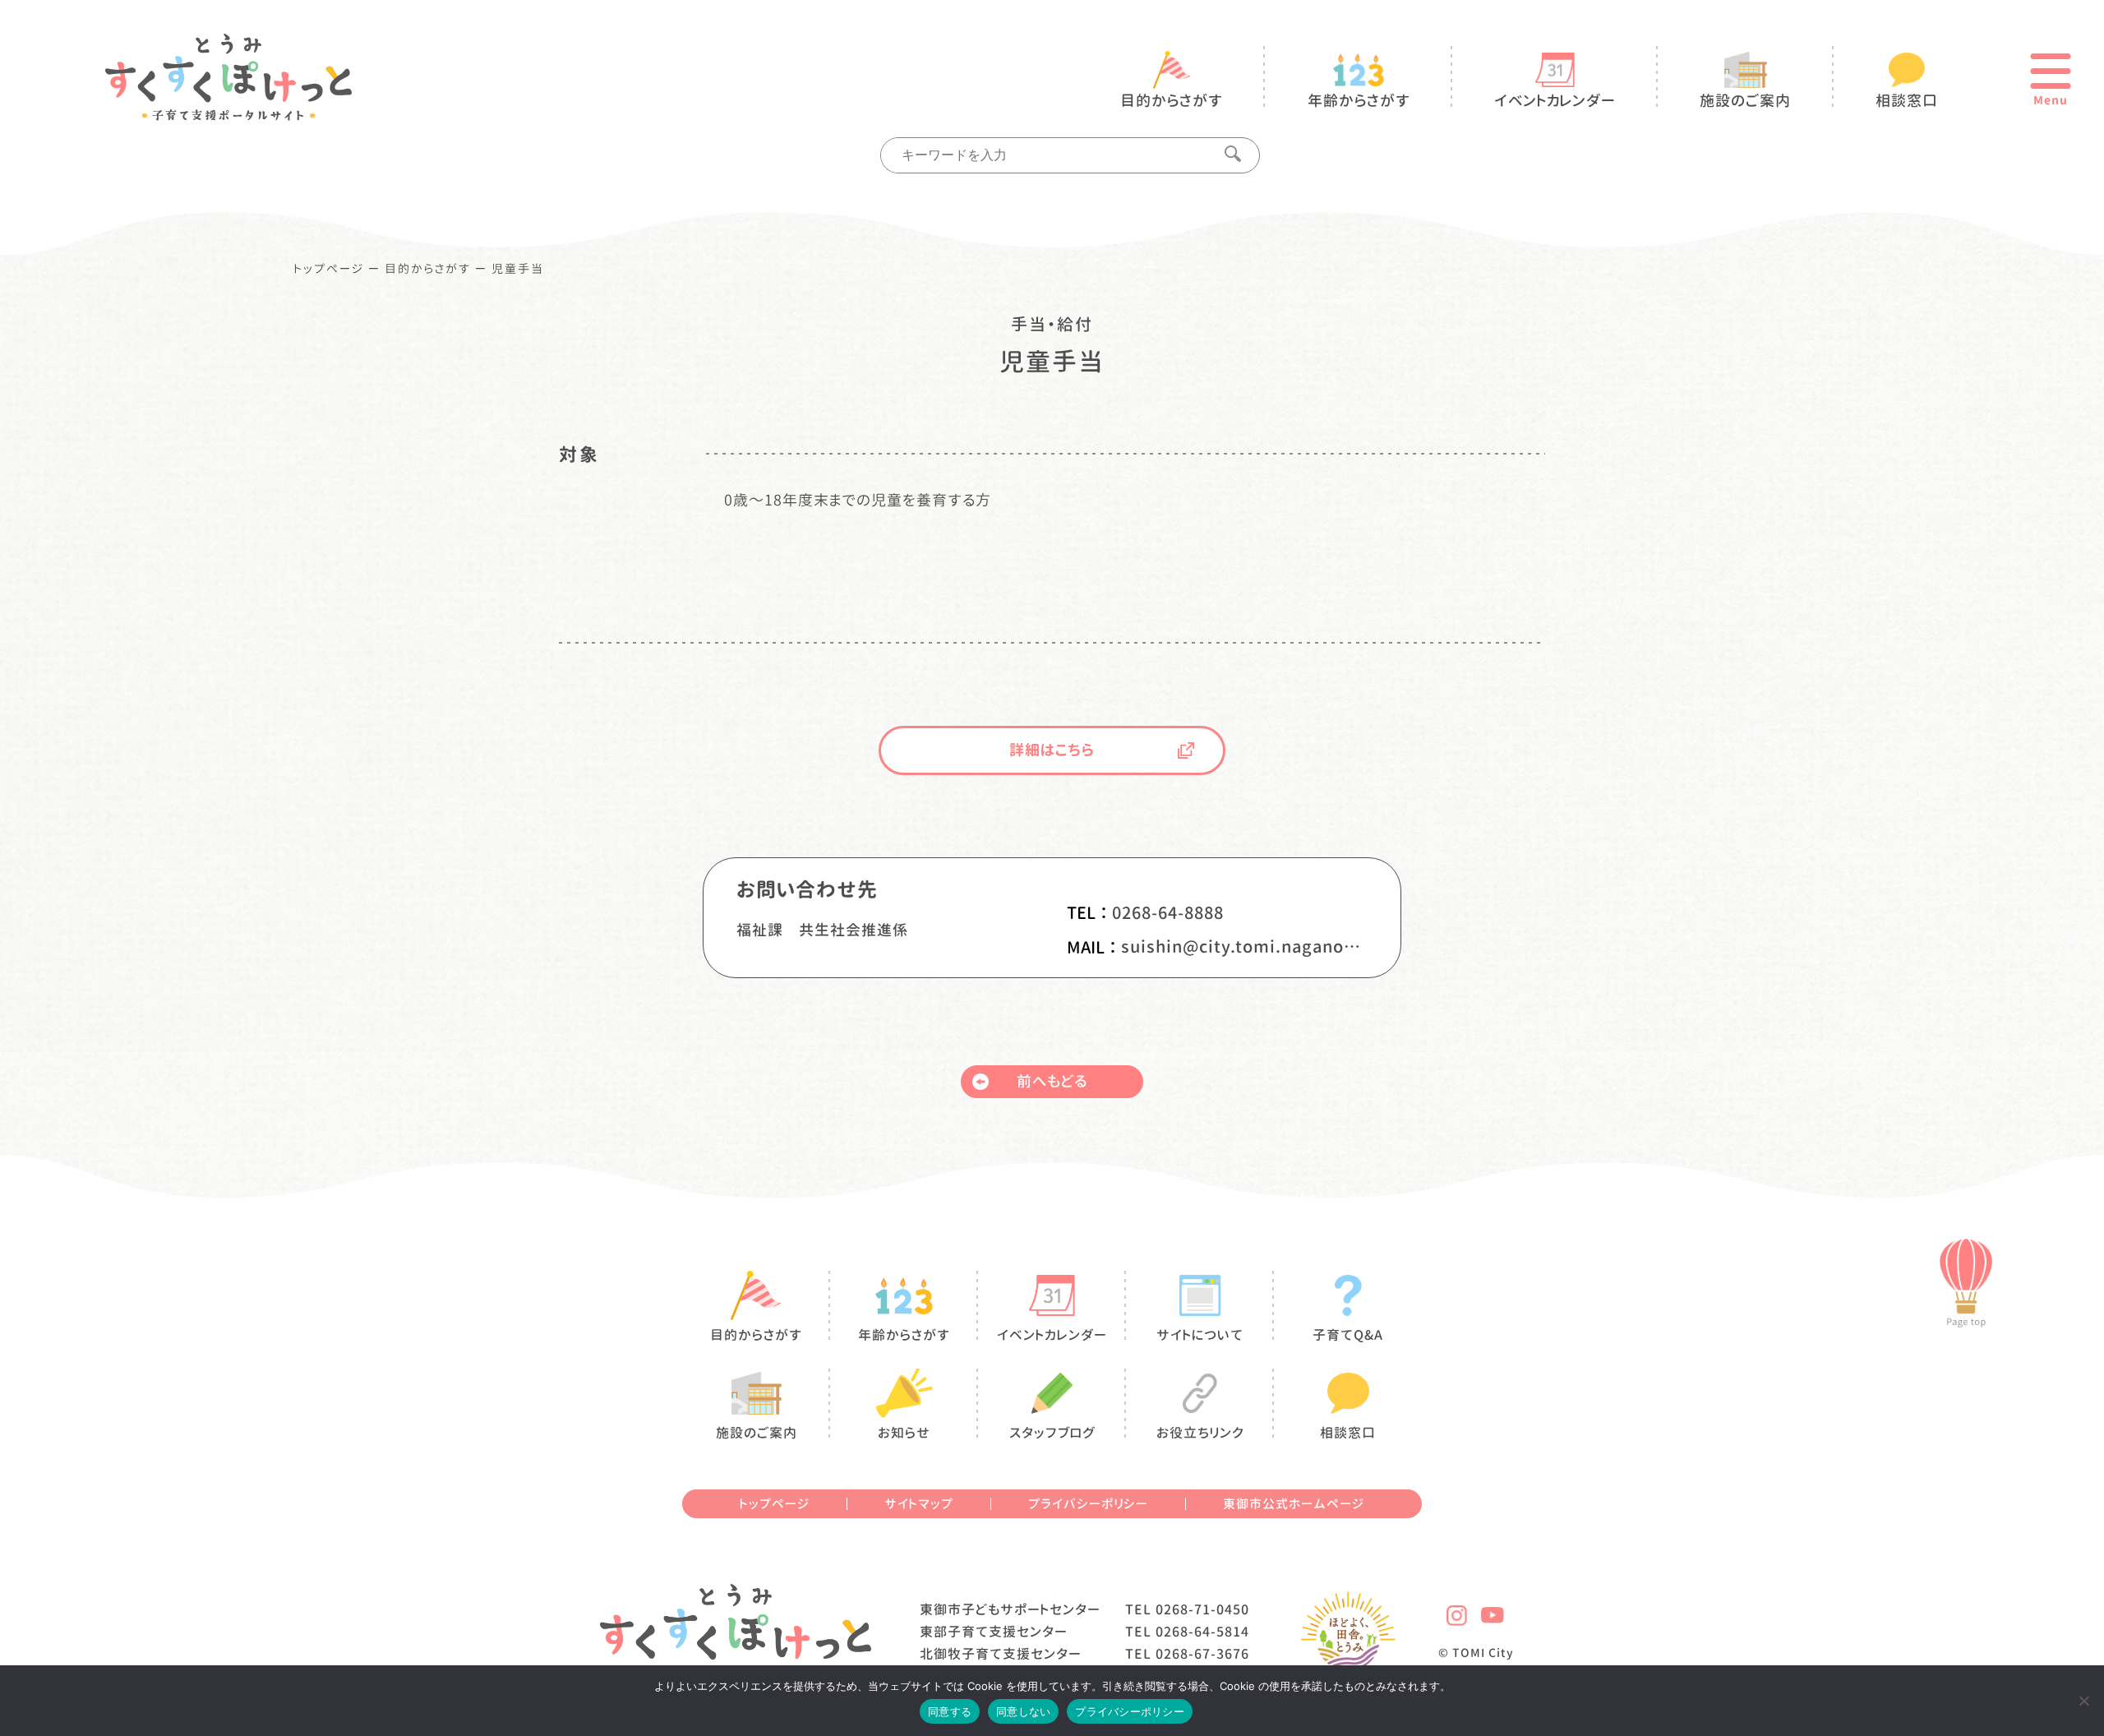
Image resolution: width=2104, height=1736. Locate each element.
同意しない (1023, 1711)
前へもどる (1052, 1081)
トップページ (329, 269)
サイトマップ (919, 1504)
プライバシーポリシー (1088, 1504)
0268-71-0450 (1202, 1609)
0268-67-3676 (1202, 1654)
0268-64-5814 (1202, 1632)
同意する (950, 1711)
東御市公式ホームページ (1294, 1504)
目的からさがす (428, 269)
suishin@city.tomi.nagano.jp (1241, 946)
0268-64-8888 (1168, 912)
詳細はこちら (1052, 750)
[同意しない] (2083, 1701)
